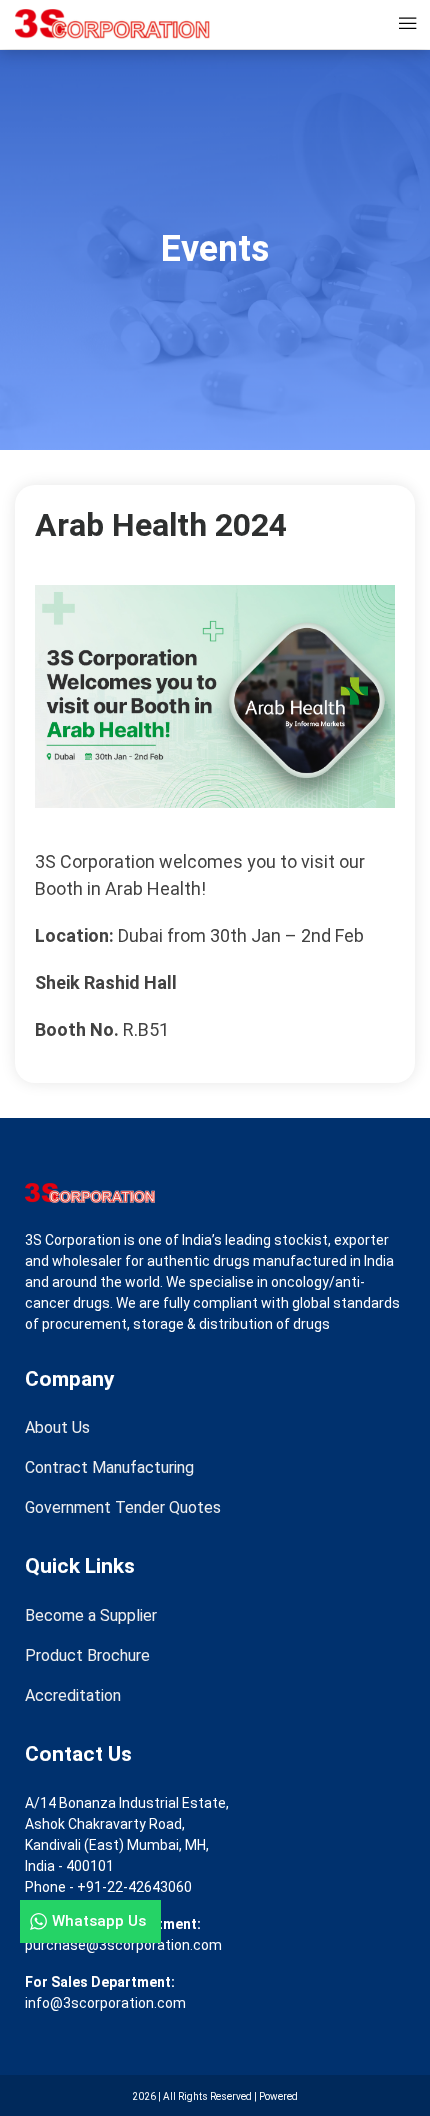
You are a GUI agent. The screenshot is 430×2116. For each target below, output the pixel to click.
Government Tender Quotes (123, 1507)
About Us (57, 1427)
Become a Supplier (91, 1615)
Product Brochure (87, 1655)
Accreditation (73, 1695)
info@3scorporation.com (105, 2003)
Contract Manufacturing (109, 1467)
